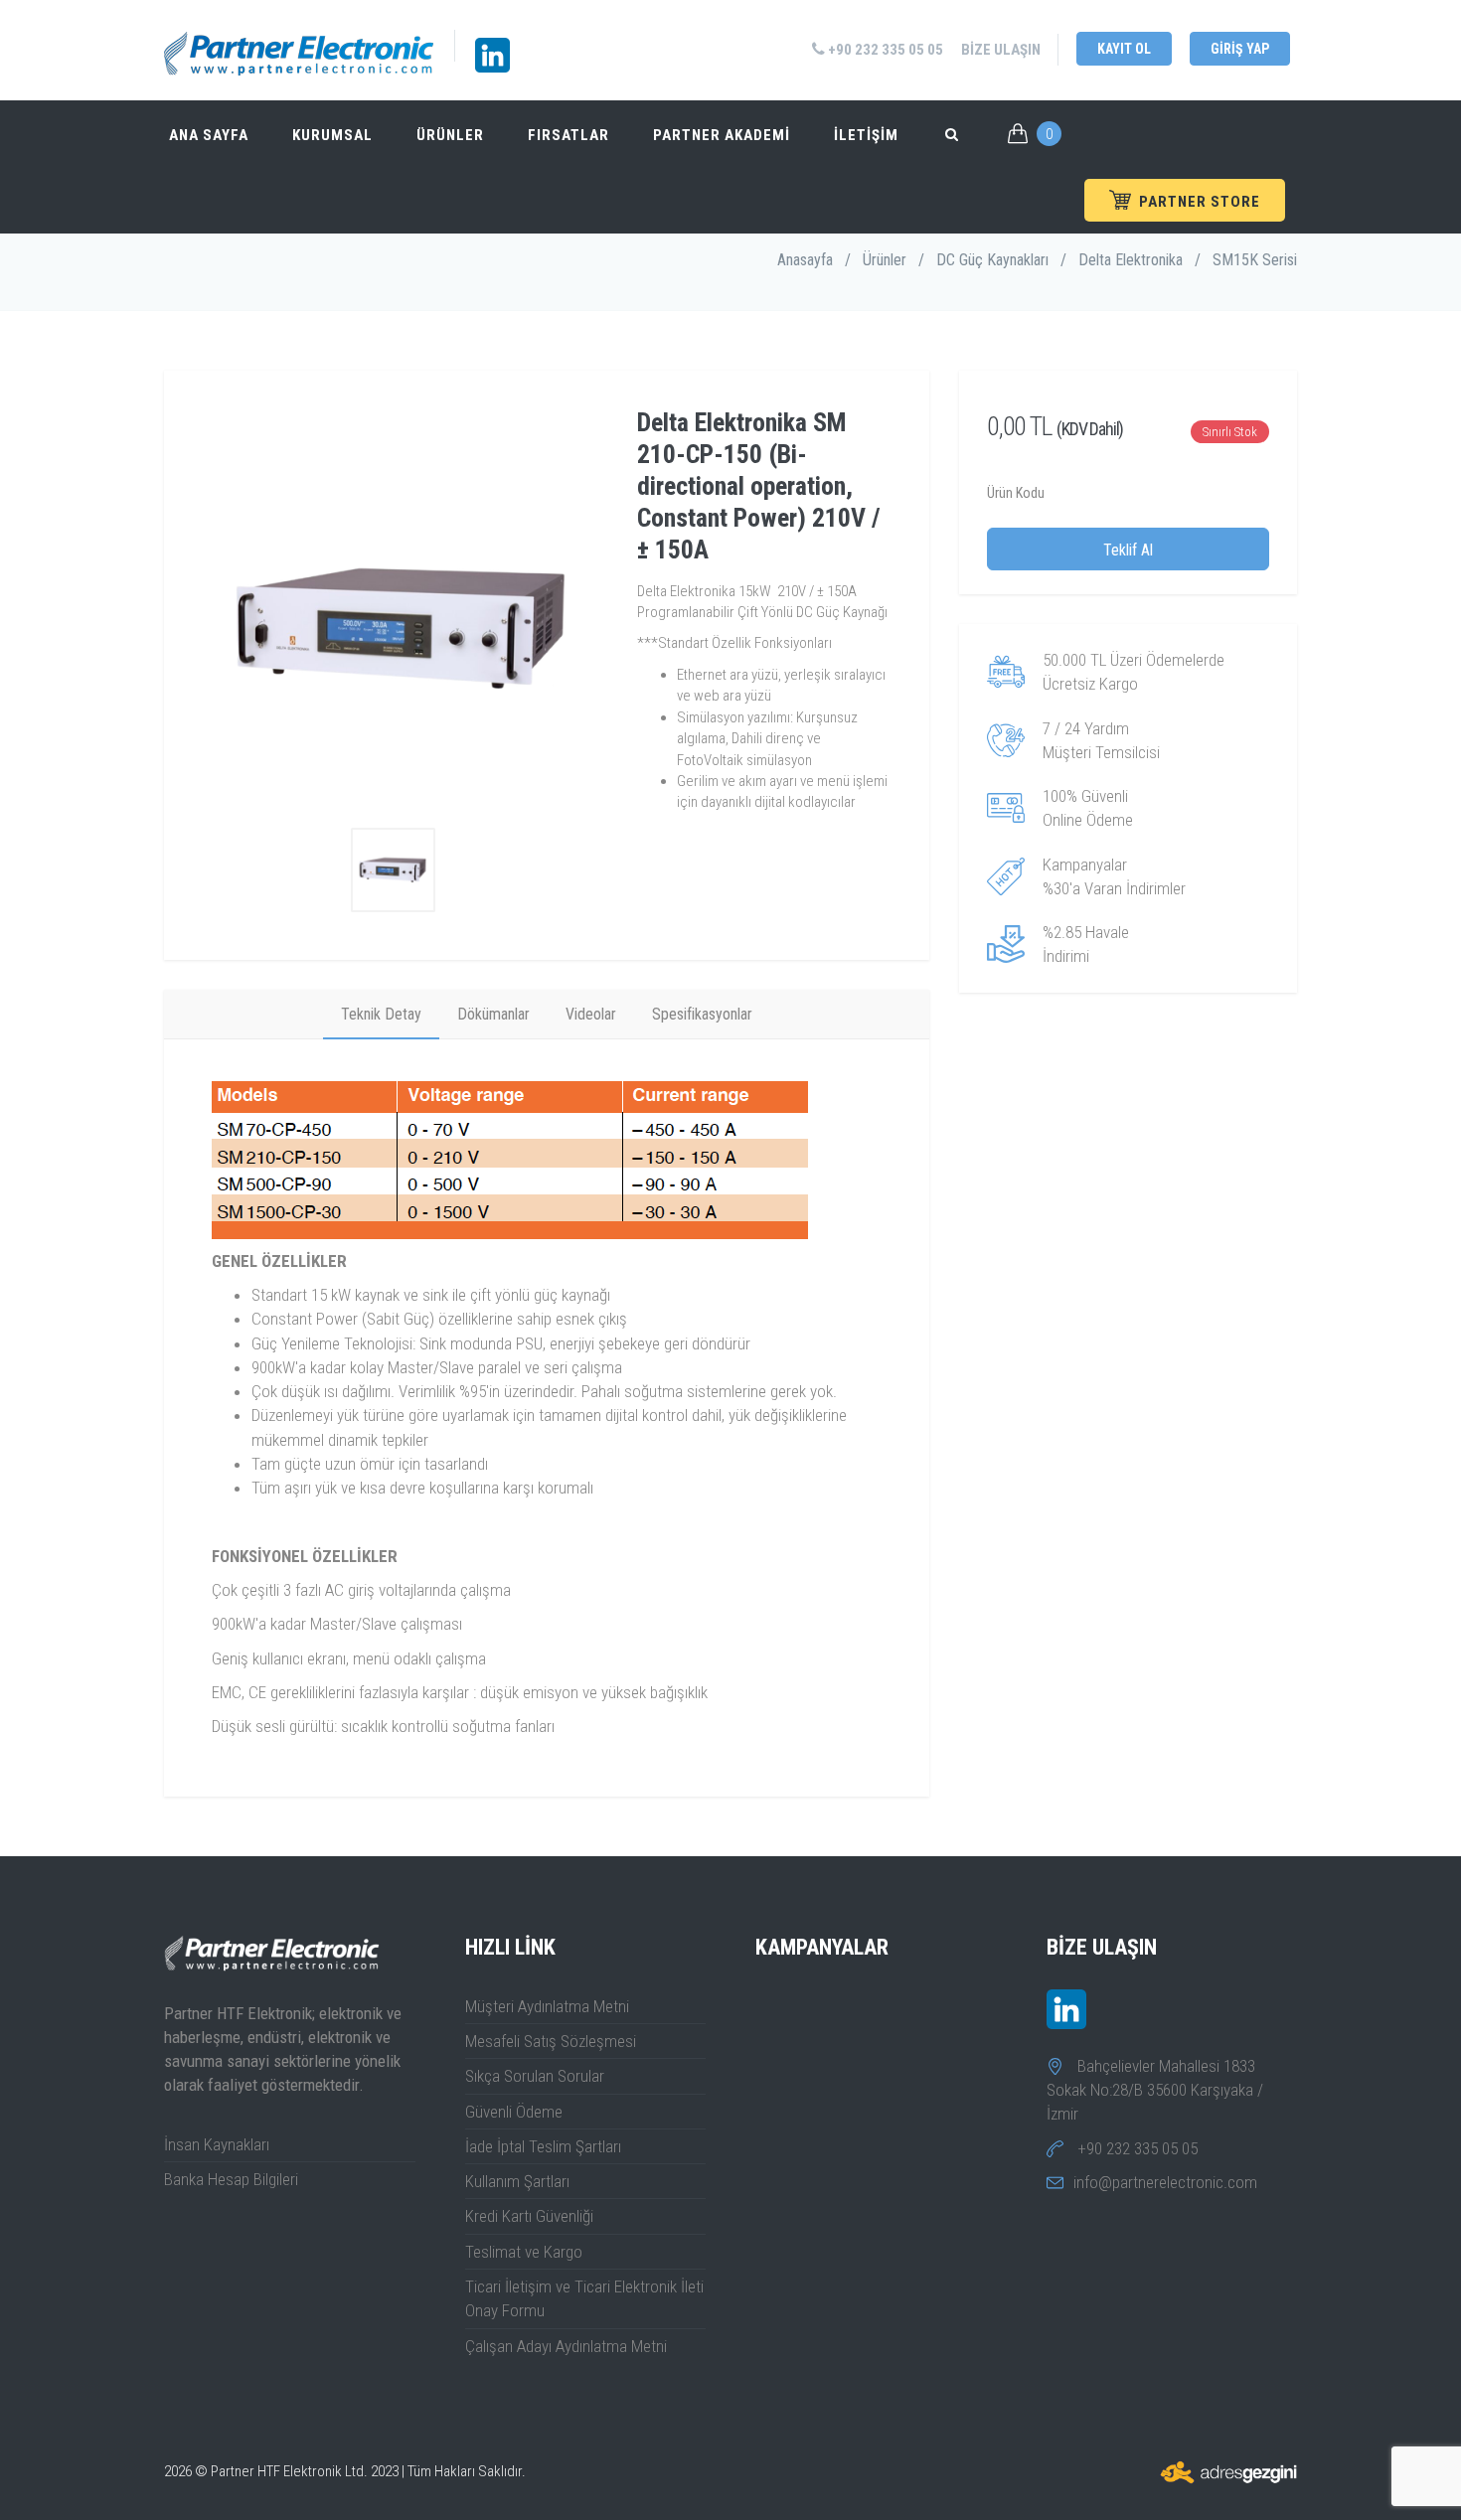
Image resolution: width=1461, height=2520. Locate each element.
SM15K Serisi (1255, 260)
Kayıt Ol (1124, 49)
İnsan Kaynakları (217, 2144)
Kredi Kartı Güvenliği (529, 2216)
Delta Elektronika (1131, 260)
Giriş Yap (1240, 49)
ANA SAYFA (209, 135)
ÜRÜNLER (450, 135)
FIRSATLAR (568, 135)
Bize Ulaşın (1001, 50)
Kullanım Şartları (517, 2181)
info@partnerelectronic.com (1165, 2182)
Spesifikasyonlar (702, 1014)
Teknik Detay (381, 1014)
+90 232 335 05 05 (884, 50)
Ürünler (885, 260)
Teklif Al (1128, 550)
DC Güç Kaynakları (992, 260)
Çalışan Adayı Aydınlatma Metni (566, 2346)
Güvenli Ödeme (514, 2112)
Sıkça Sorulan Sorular (535, 2076)
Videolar (591, 1014)
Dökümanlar (493, 1014)
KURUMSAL (332, 135)
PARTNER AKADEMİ (722, 135)
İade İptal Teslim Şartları (543, 2146)
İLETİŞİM (866, 135)
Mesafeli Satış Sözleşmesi (551, 2041)
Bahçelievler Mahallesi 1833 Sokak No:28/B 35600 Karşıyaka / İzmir (1155, 2090)
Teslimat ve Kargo (524, 2252)
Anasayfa (805, 260)
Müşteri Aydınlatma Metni (547, 2006)
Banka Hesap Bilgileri (231, 2179)
